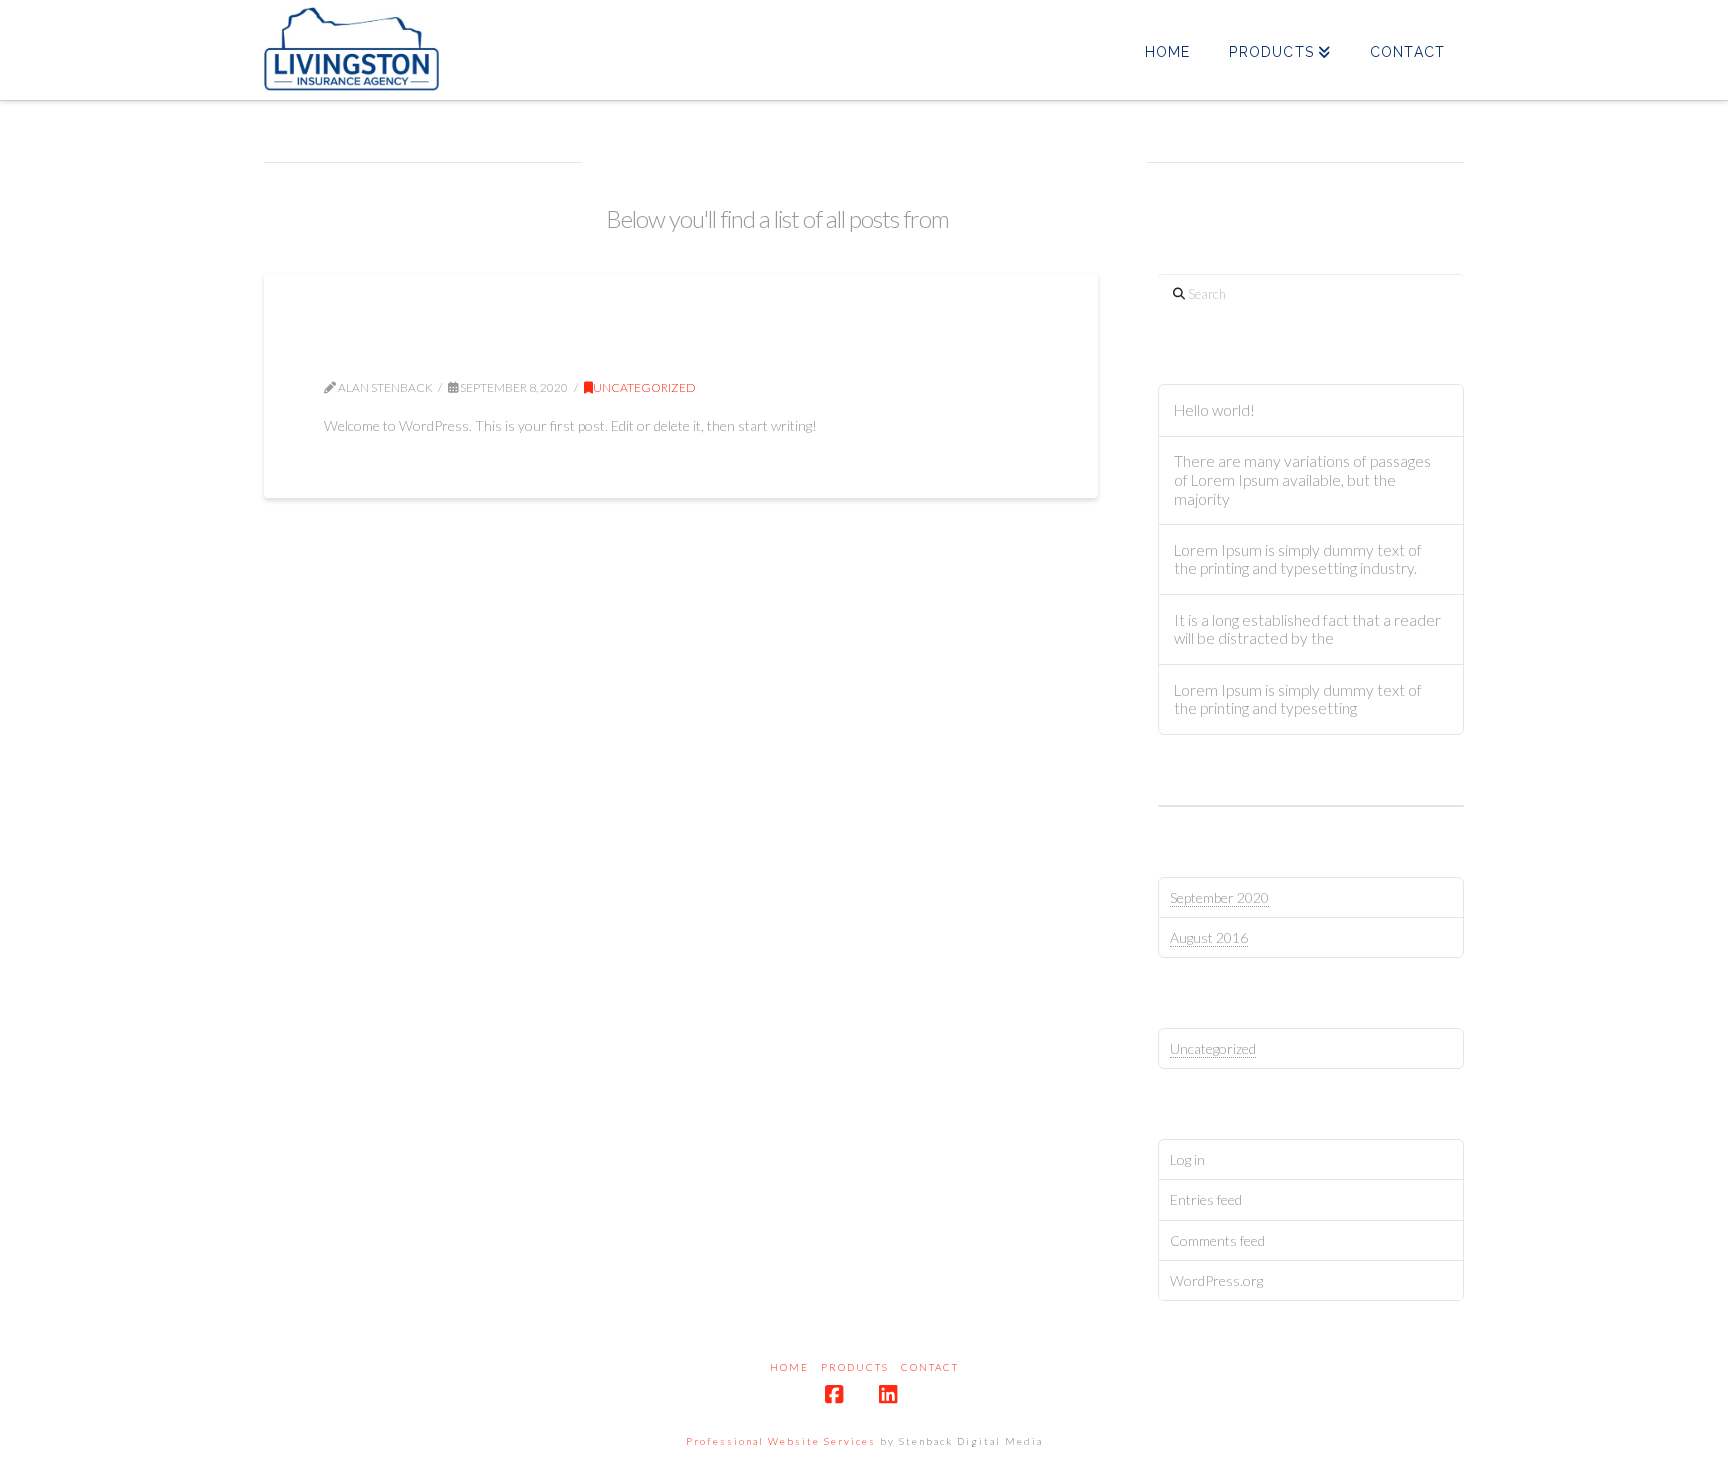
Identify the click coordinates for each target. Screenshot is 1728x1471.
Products (855, 1367)
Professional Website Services (781, 1441)
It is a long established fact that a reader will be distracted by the (1307, 629)
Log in (1187, 1159)
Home (789, 1367)
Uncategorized (644, 387)
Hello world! (415, 352)
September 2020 (1219, 897)
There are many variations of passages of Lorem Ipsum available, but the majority (1302, 479)
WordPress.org (1216, 1280)
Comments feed (1217, 1240)
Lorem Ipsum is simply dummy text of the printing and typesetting (1298, 699)
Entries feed (1206, 1199)
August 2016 (1209, 937)
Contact (930, 1367)
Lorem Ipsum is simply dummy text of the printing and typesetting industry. (1298, 559)
